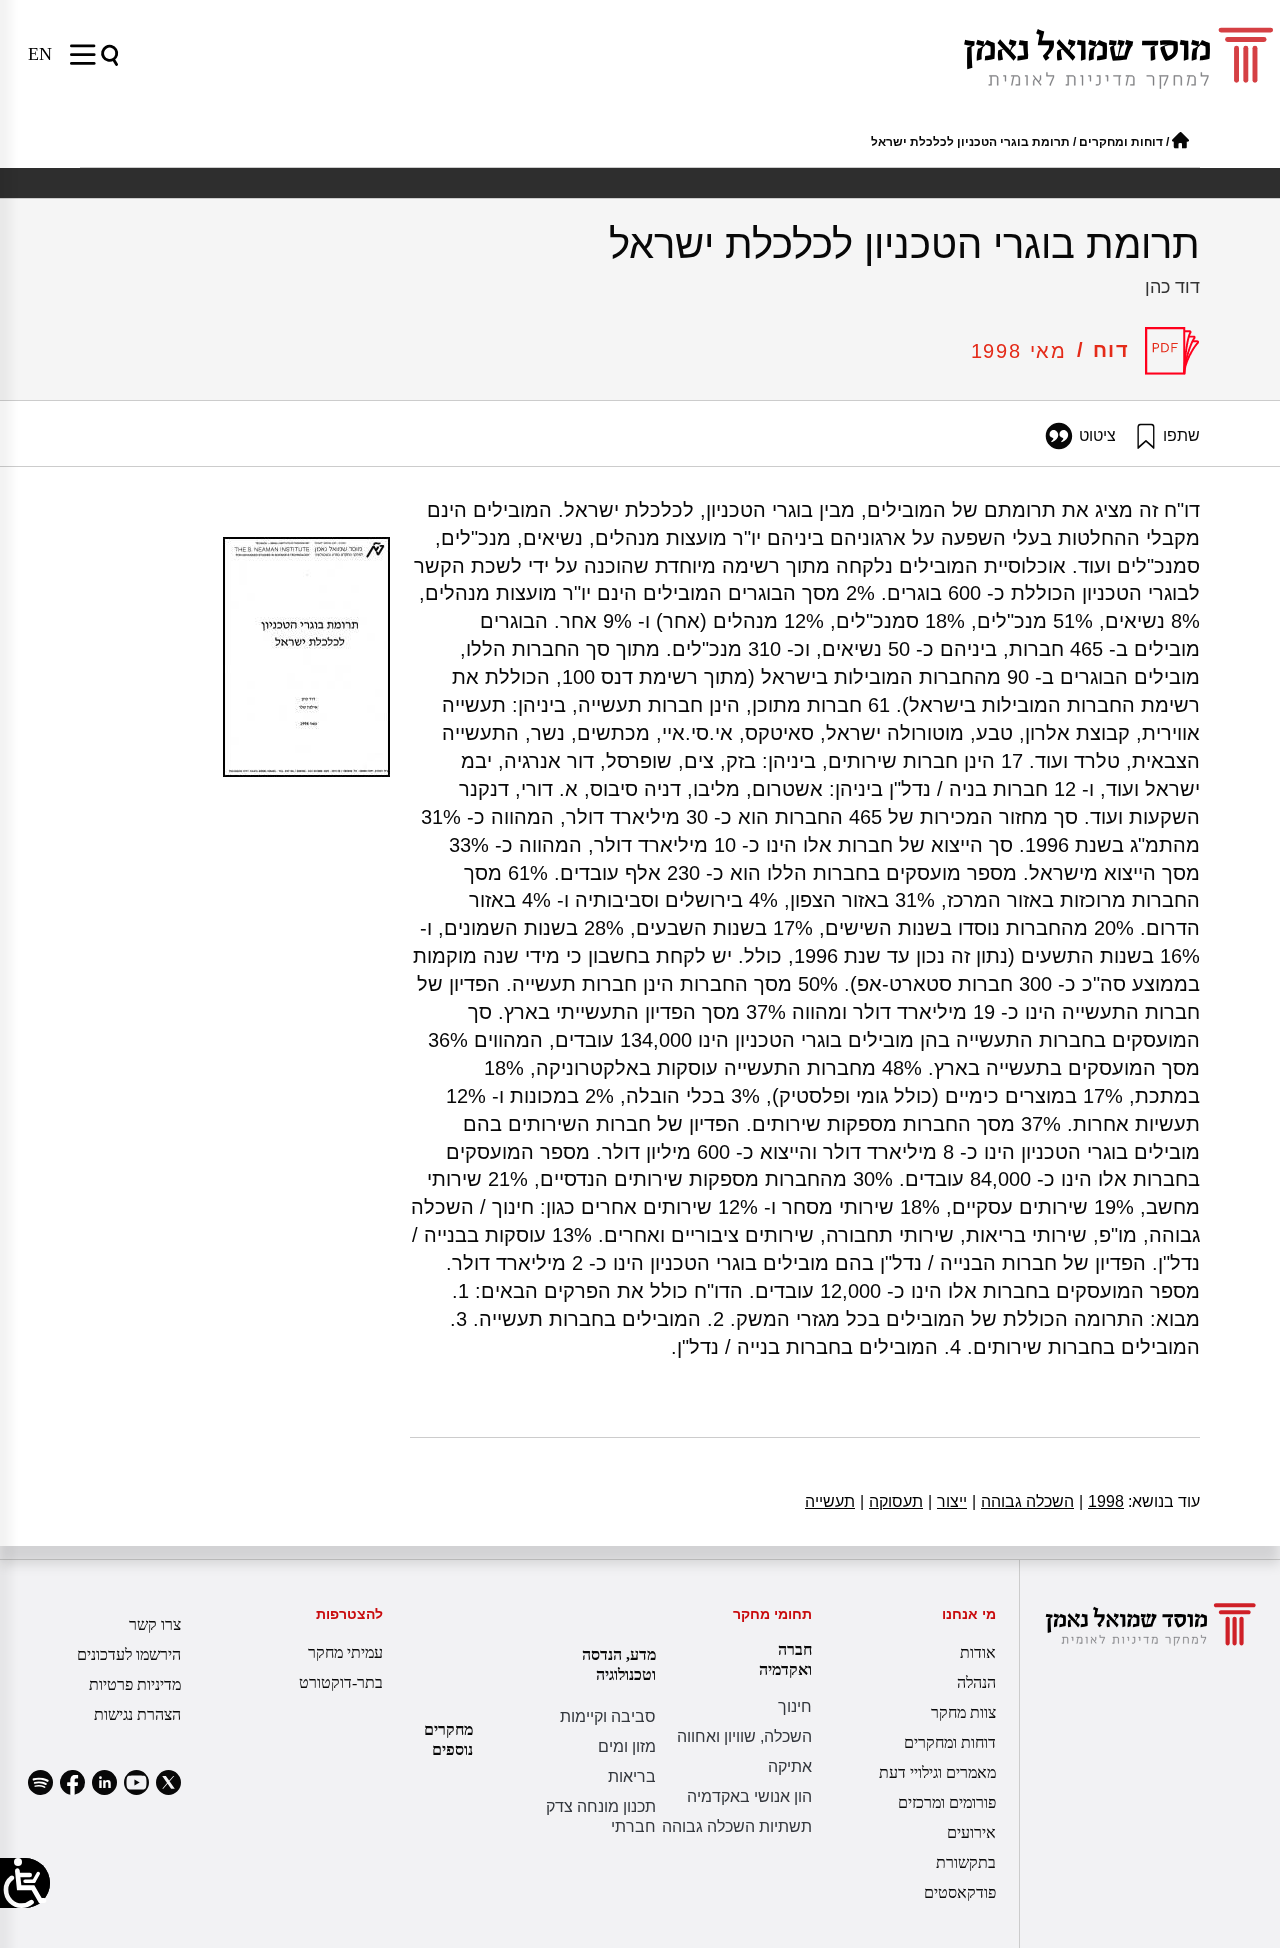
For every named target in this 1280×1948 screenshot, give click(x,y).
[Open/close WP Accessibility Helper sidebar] (25, 1883)
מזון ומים (627, 1746)
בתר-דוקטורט (340, 1682)
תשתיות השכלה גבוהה (737, 1826)
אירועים (971, 1832)
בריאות (632, 1776)
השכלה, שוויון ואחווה (744, 1736)
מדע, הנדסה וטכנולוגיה (619, 1664)
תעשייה (830, 1501)
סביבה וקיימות (608, 1716)
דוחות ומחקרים (1121, 142)
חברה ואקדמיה (785, 1659)
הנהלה (976, 1682)
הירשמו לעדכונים (129, 1654)
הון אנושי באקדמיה (749, 1796)
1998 (1101, 1501)
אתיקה (790, 1766)
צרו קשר (155, 1624)
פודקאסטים (959, 1892)
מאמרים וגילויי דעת (937, 1772)
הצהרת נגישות (137, 1714)
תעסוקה (891, 1501)
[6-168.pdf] (1172, 351)
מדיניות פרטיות (135, 1684)
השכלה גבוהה (1023, 1501)
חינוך (795, 1706)
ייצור (947, 1501)
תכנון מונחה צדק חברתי (601, 1816)
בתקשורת (965, 1862)
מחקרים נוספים (448, 1739)
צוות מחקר (963, 1712)
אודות (977, 1652)
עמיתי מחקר (345, 1652)
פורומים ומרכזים (946, 1802)
